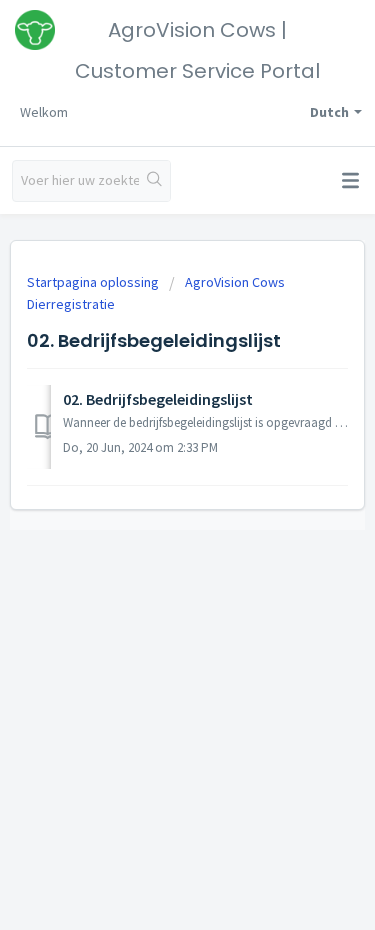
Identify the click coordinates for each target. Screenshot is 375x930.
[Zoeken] (154, 181)
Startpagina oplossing (94, 282)
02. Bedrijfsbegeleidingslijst (158, 399)
